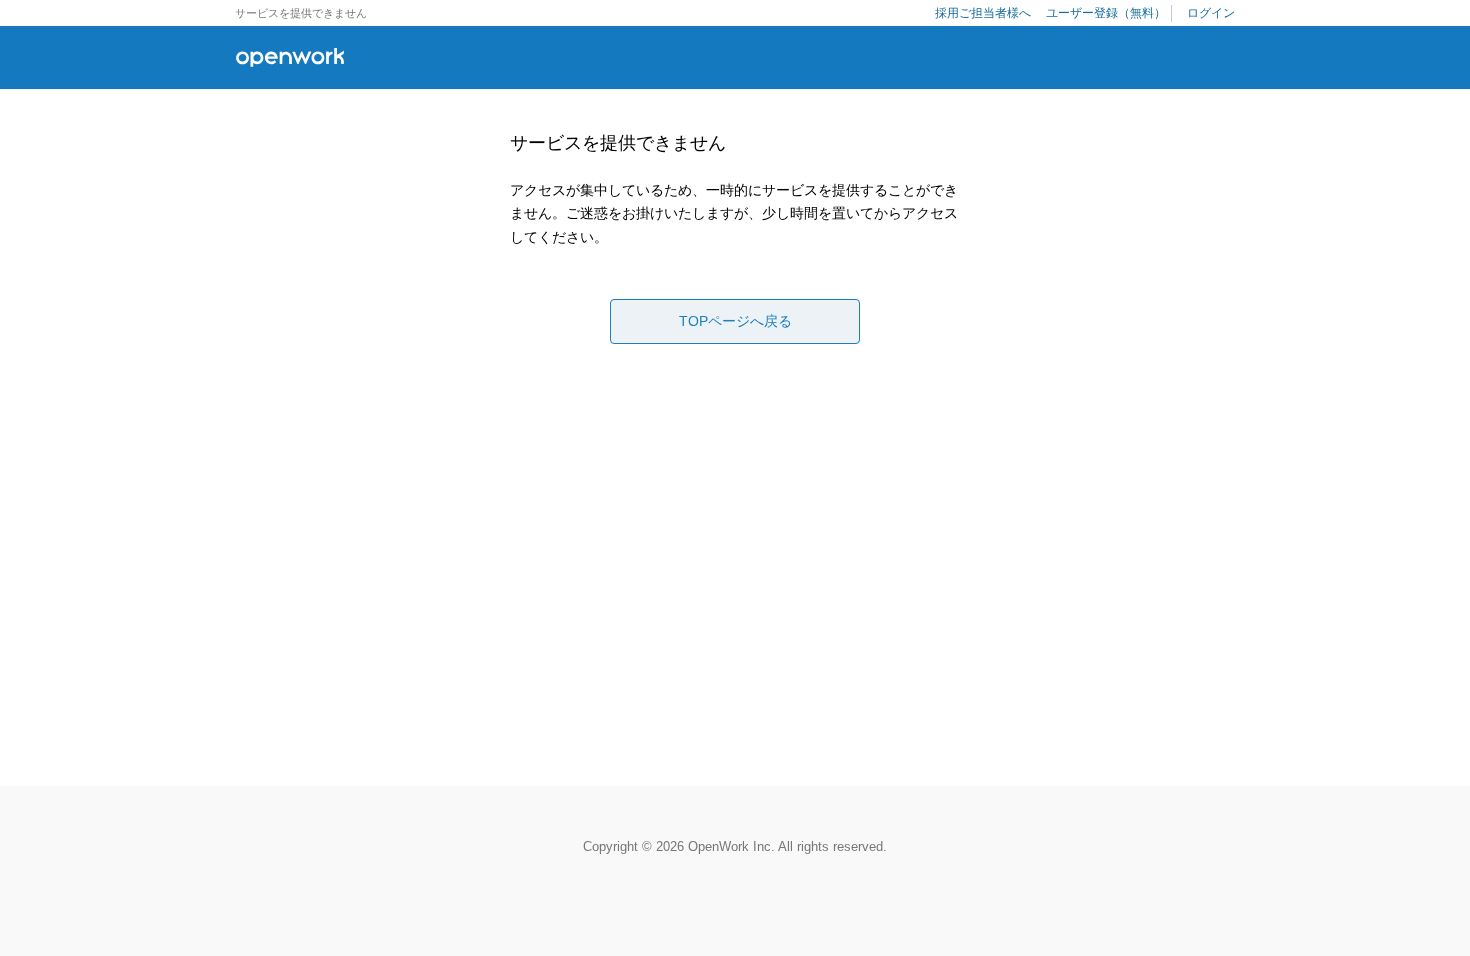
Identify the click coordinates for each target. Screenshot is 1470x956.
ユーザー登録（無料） (1106, 13)
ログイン (1211, 13)
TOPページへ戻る (735, 321)
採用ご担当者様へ (983, 13)
